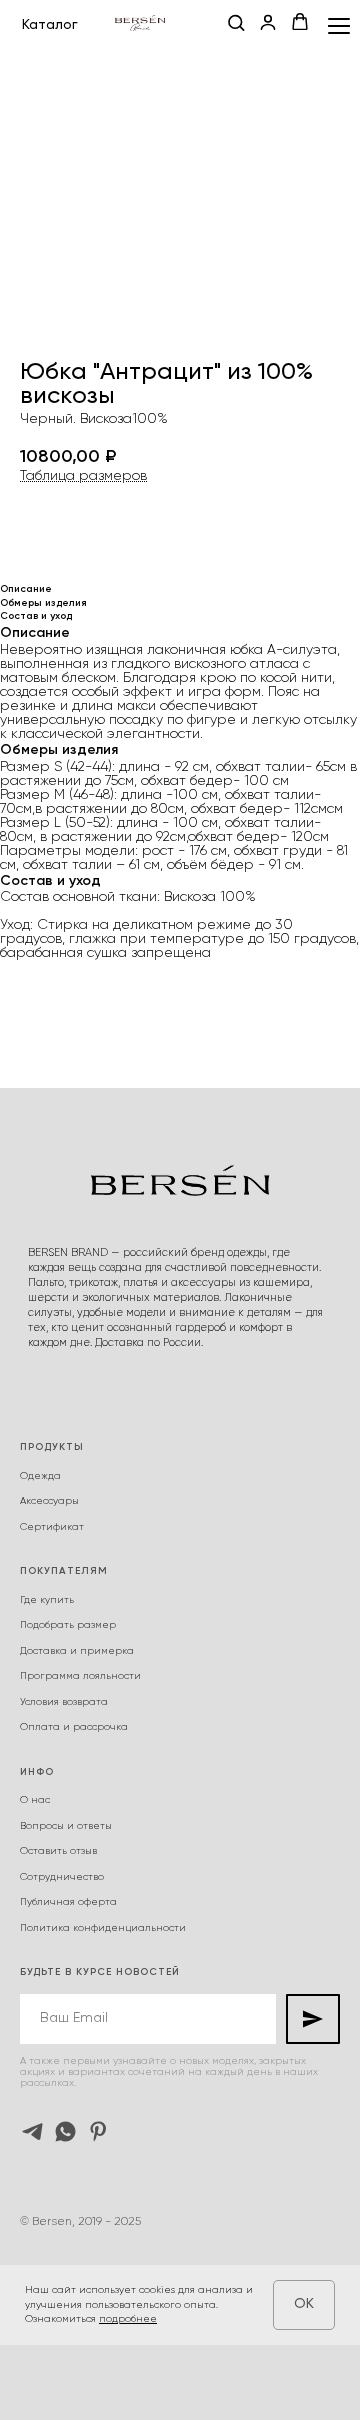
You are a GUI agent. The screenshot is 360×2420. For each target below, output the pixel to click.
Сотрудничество (62, 1877)
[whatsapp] (65, 2131)
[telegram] (32, 2131)
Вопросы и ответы (66, 1826)
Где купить (47, 1600)
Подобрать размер (68, 1625)
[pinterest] (98, 2131)
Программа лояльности (80, 1676)
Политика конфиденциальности (103, 1928)
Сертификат (52, 1527)
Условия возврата (64, 1702)
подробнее (128, 2319)
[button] (236, 24)
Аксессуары (49, 1501)
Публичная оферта (68, 1902)
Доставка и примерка (77, 1651)
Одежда (40, 1476)
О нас (35, 1800)
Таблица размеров (83, 476)
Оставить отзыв (58, 1851)
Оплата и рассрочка (74, 1727)
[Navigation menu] (339, 25)
